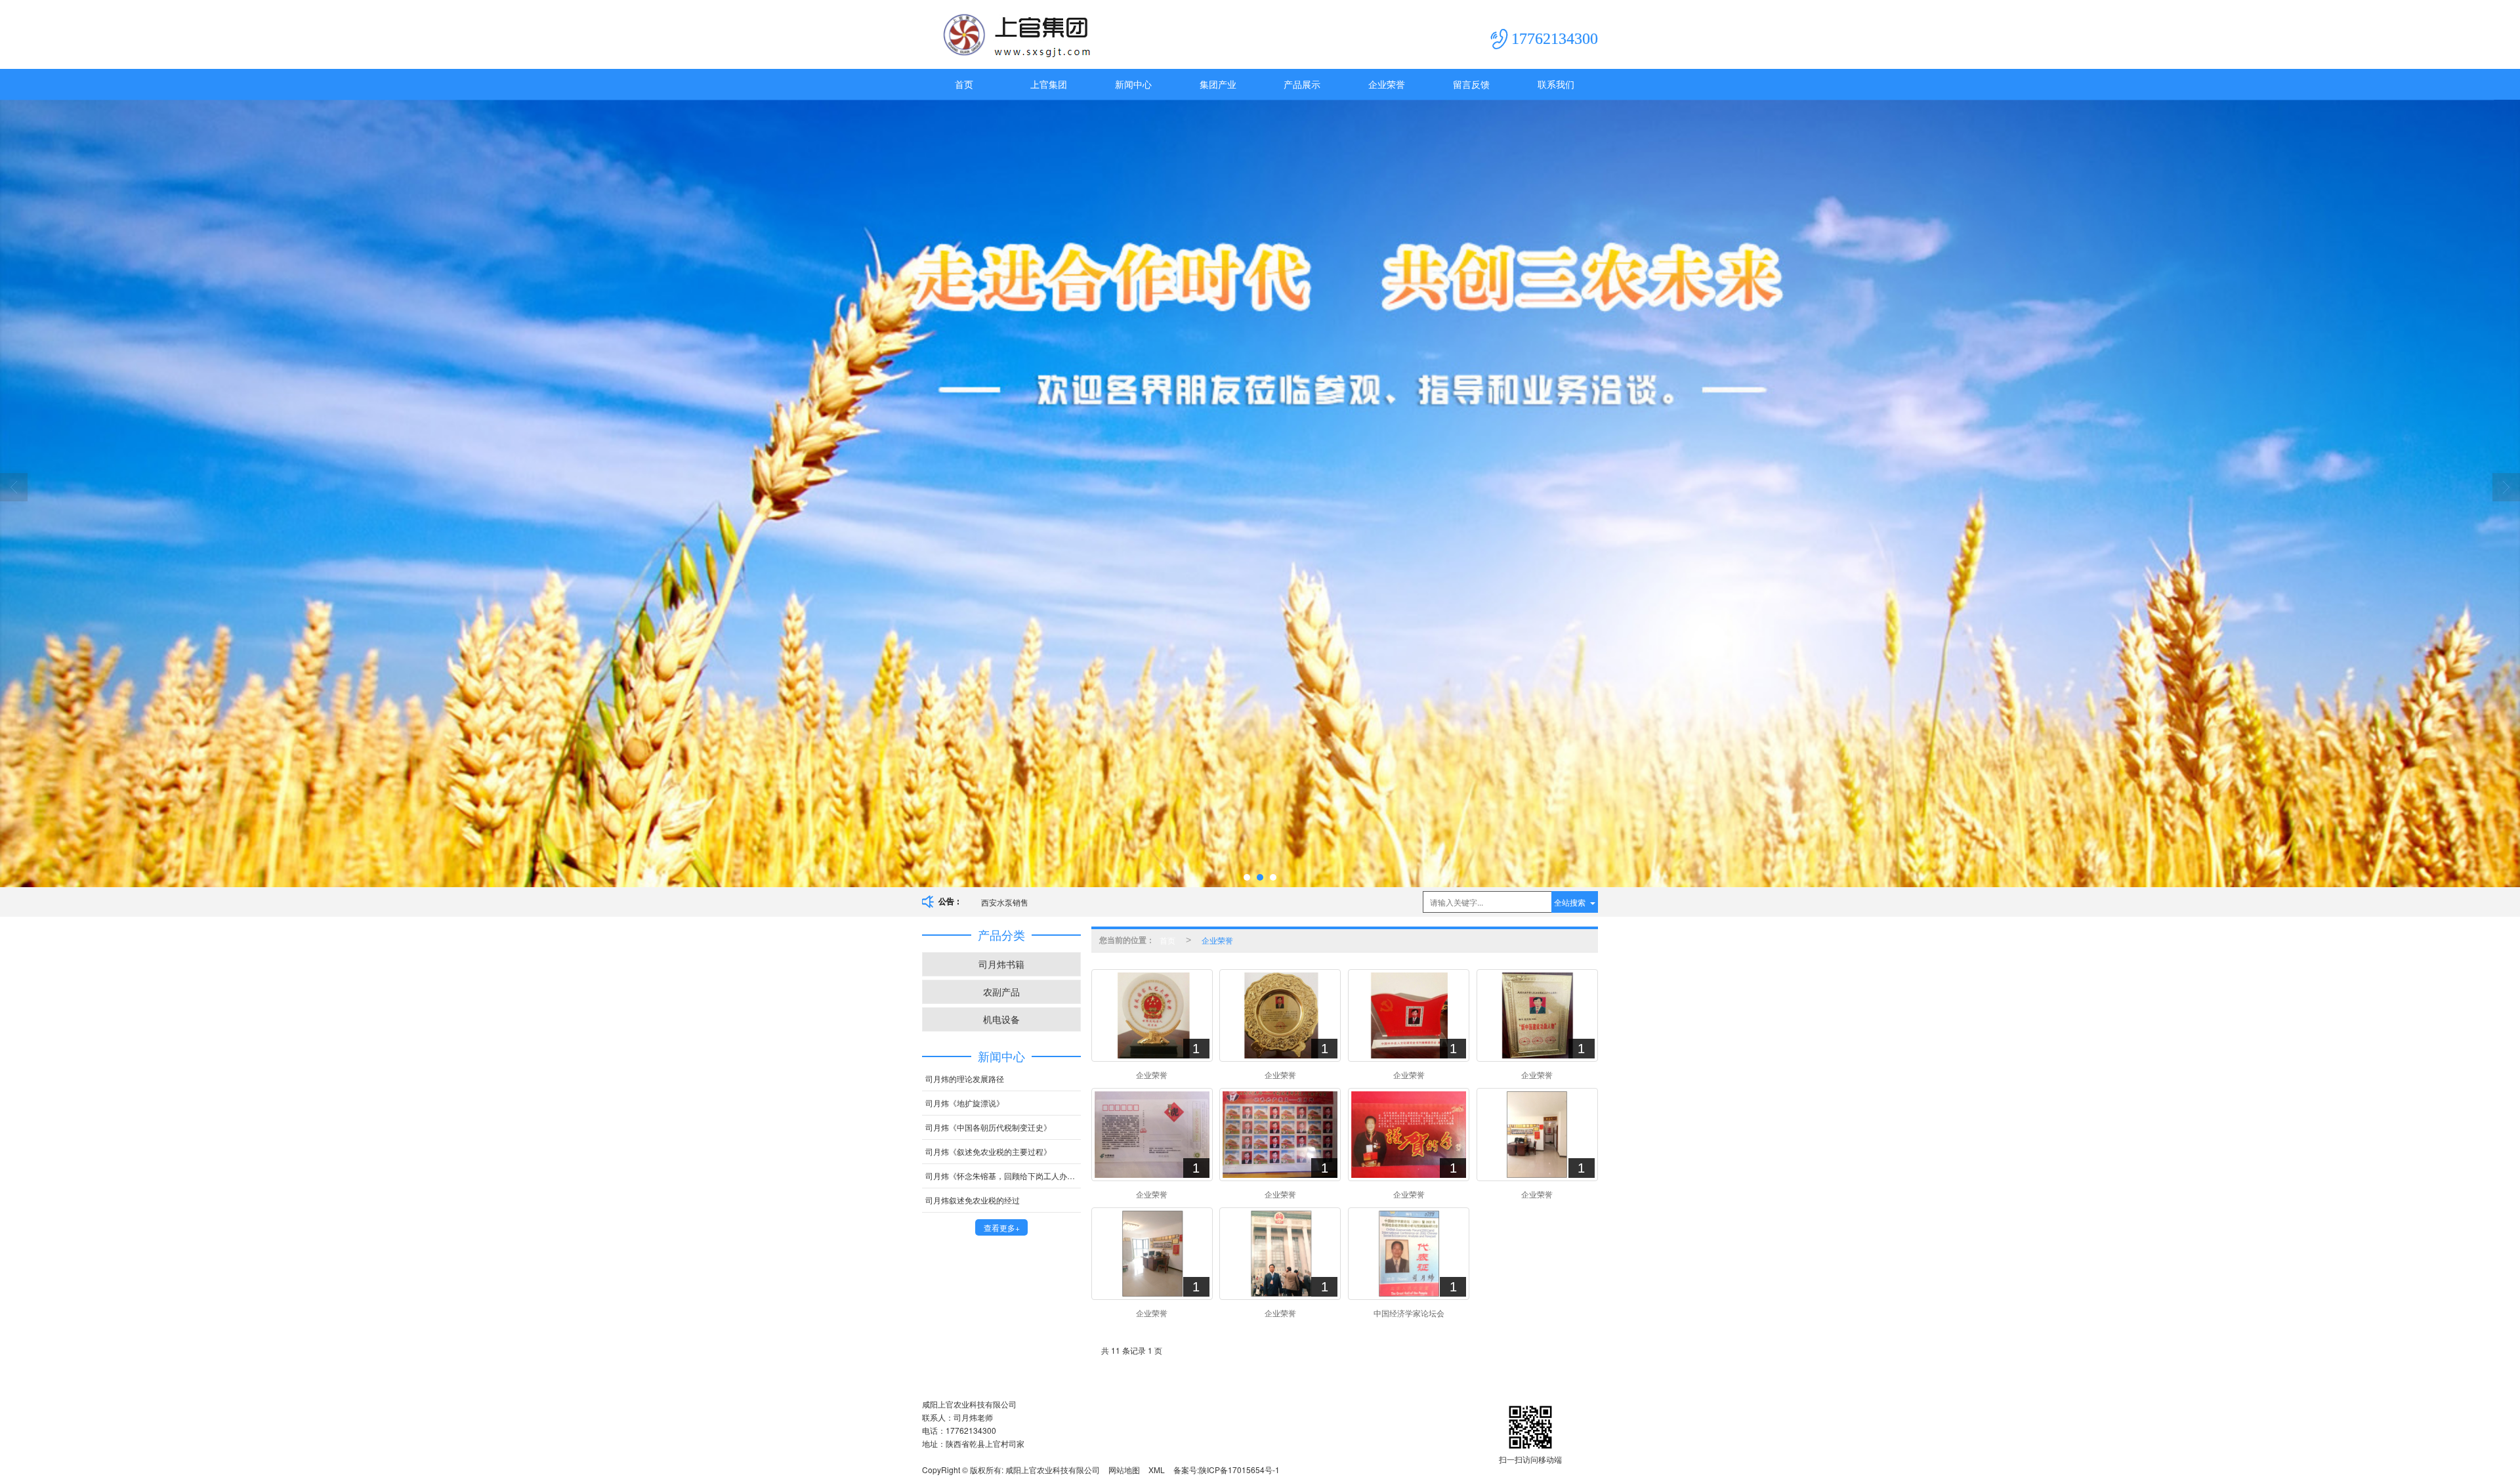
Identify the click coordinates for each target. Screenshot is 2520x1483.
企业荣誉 (1387, 84)
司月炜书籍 (1001, 964)
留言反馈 (1471, 84)
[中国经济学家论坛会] (1409, 1254)
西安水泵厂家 (1005, 902)
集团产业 (1218, 84)
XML (1157, 1470)
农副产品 (1001, 992)
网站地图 (1124, 1470)
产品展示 (1302, 84)
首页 (964, 84)
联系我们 (1556, 84)
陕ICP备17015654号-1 (1239, 1470)
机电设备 (1001, 1019)
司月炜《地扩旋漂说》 (965, 1103)
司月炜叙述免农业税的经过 (973, 1200)
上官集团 (1049, 84)
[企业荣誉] (1152, 1015)
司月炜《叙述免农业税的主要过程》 (988, 1151)
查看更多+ (1002, 1227)
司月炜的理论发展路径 (965, 1078)
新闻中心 (1133, 84)
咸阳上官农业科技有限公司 (1053, 1470)
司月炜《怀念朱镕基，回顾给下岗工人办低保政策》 (1003, 1176)
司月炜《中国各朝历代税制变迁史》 (988, 1127)
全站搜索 (1570, 902)
